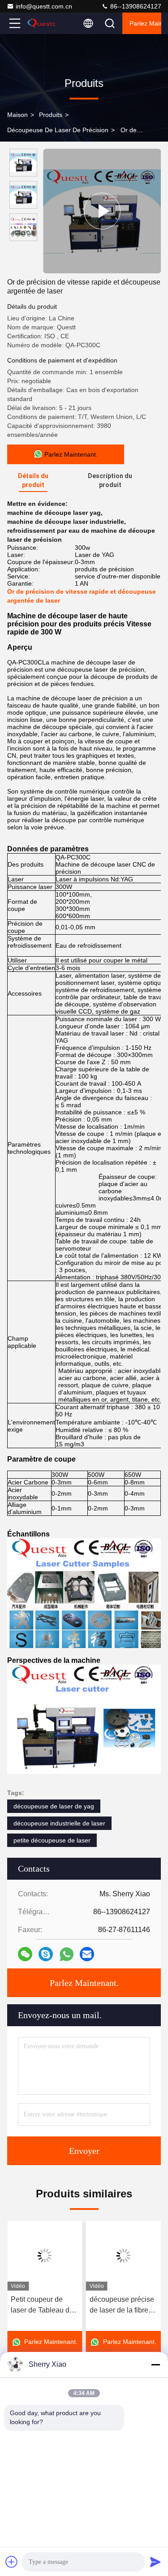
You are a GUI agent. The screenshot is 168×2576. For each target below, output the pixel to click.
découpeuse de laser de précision (58, 130)
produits (51, 115)
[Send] (155, 2562)
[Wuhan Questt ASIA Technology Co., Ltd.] (44, 23)
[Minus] (155, 2365)
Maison (17, 115)
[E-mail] (87, 1954)
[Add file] (12, 2562)
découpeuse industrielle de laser (59, 1823)
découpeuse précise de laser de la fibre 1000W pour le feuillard (122, 2306)
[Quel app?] (67, 1954)
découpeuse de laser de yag (54, 1806)
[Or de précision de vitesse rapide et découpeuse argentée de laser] (102, 211)
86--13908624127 (135, 6)
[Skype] (46, 1954)
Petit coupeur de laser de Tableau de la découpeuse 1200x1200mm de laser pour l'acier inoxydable (42, 2306)
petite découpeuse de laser (52, 1840)
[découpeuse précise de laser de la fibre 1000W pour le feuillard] (124, 2256)
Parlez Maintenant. (145, 23)
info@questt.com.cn (44, 6)
